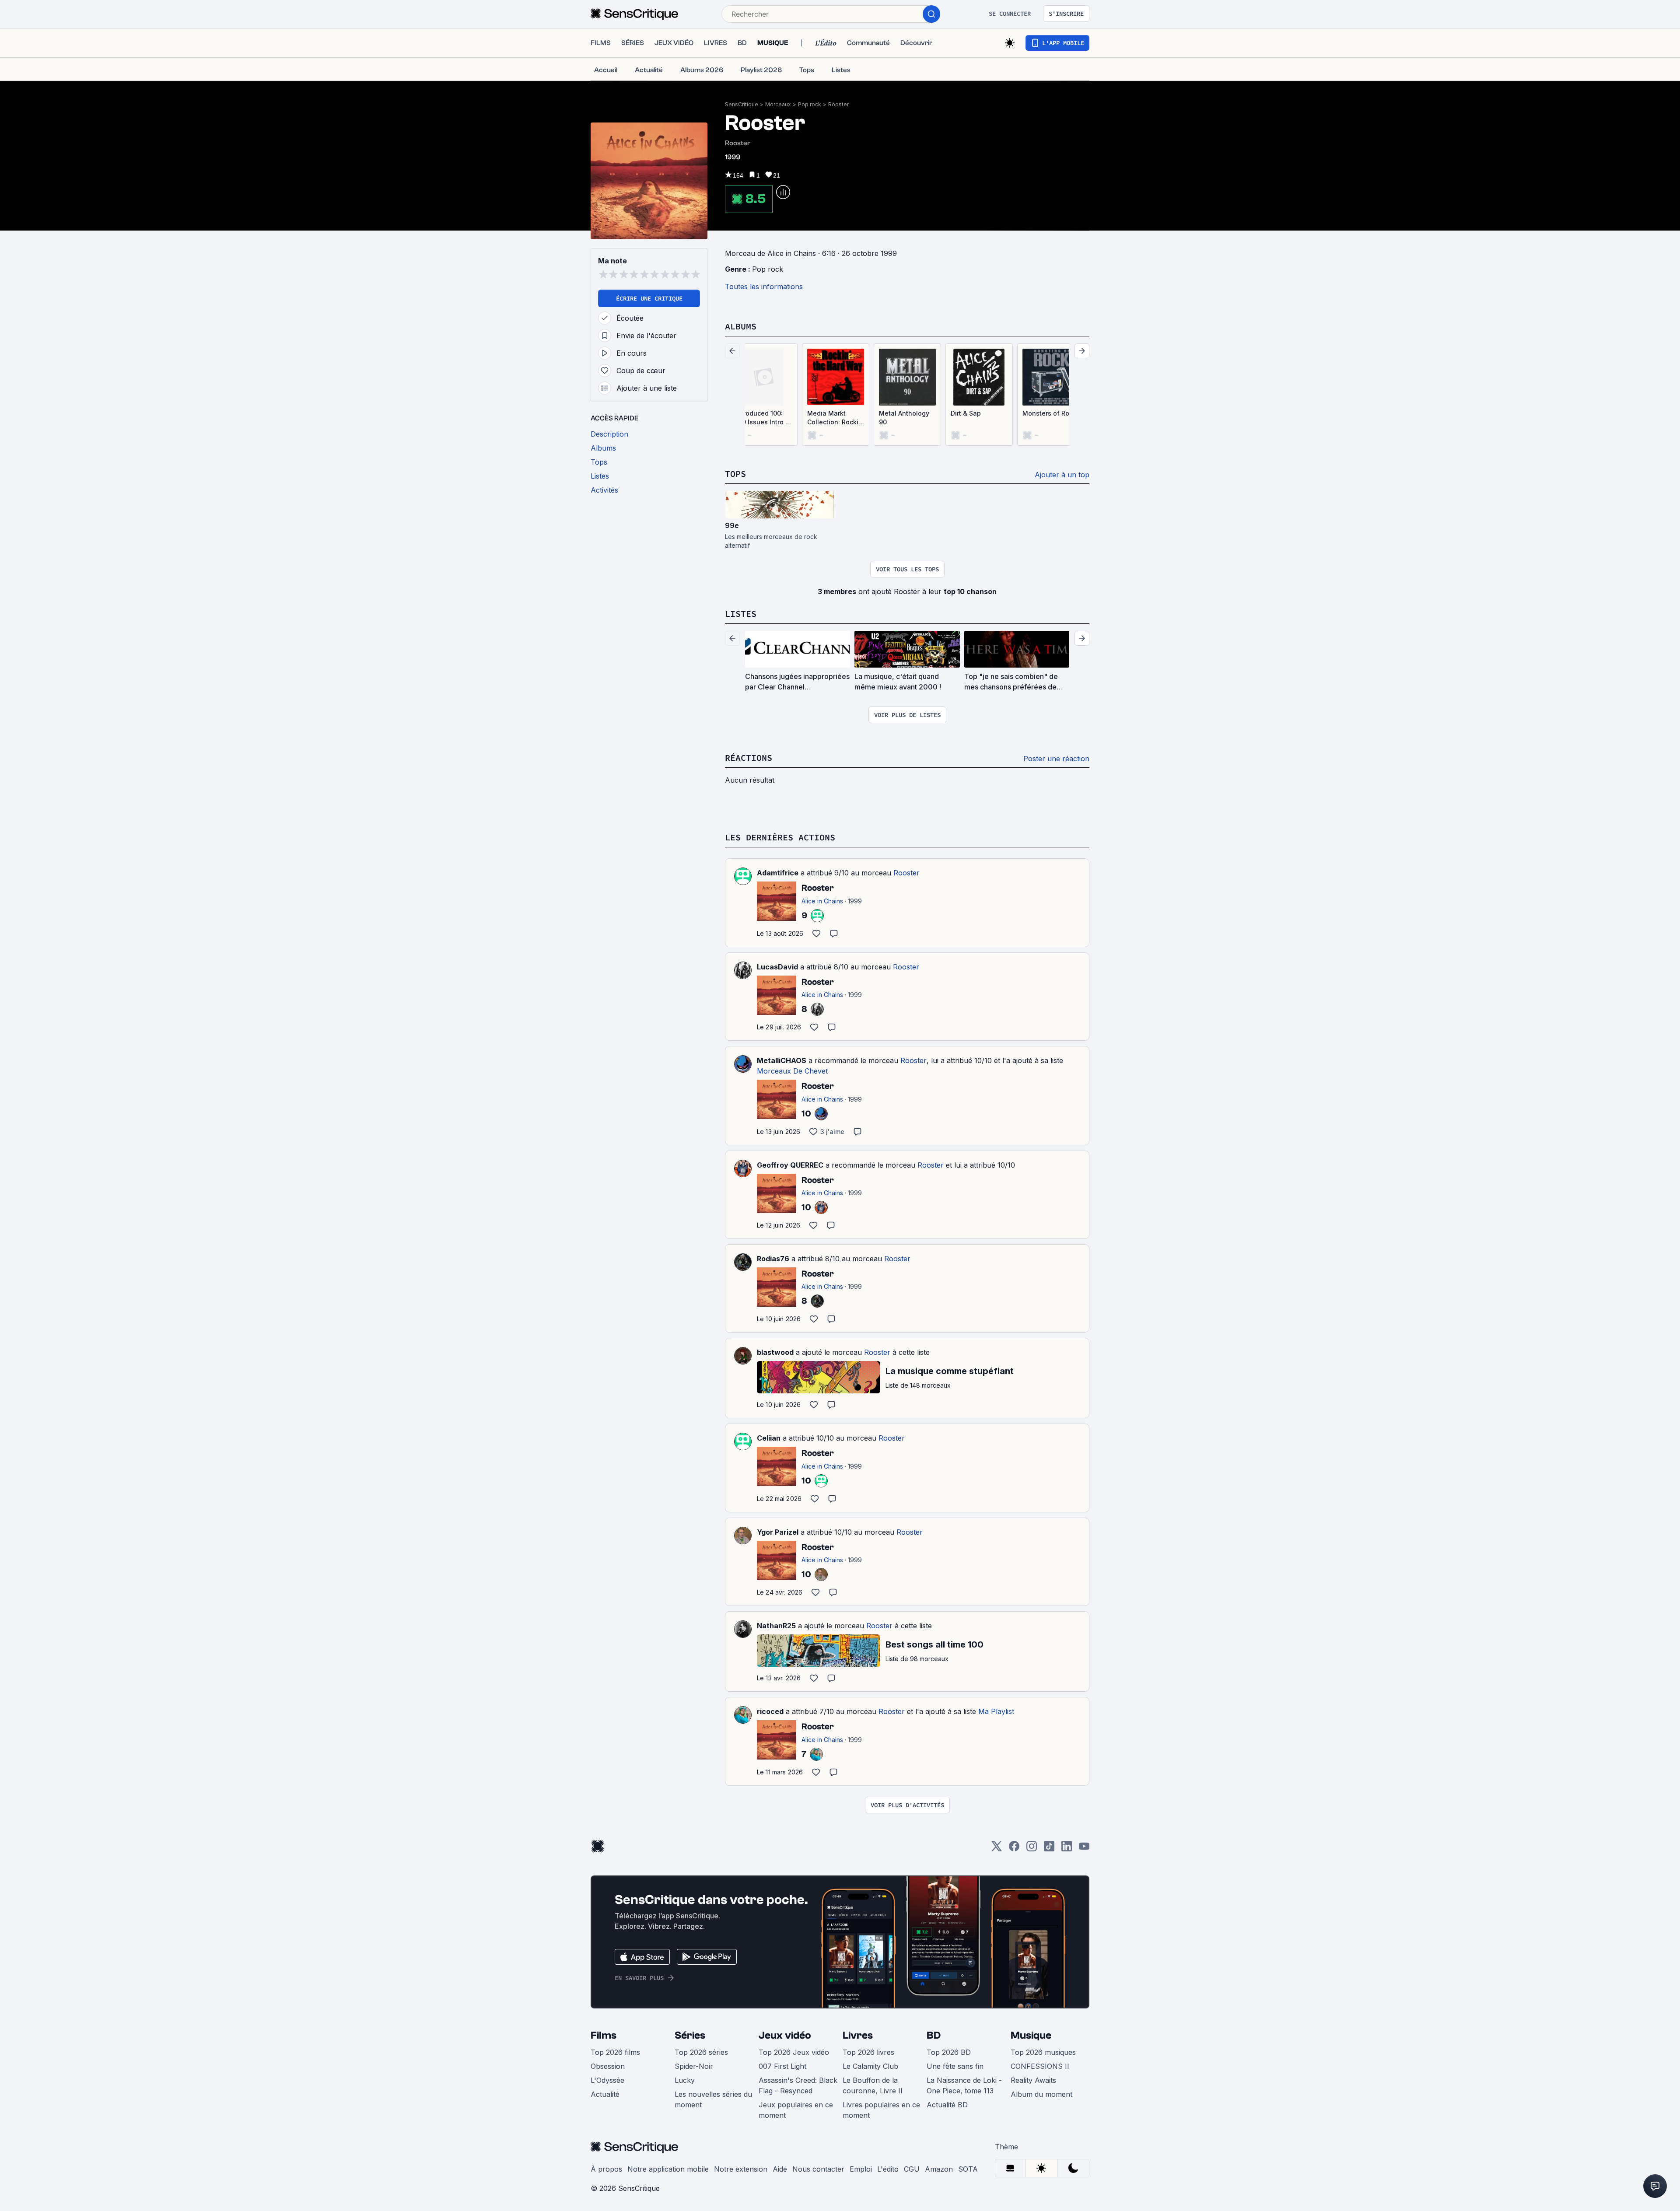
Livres (858, 2035)
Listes (741, 614)
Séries (690, 2035)
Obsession (608, 2066)
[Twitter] (997, 1849)
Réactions (749, 757)
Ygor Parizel (778, 1532)
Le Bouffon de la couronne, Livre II (873, 2085)
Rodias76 (773, 1259)
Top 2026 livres (868, 2052)
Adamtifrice (778, 873)
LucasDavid (777, 967)
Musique (1031, 2035)
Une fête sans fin (955, 2066)
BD (934, 2035)
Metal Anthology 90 (904, 418)
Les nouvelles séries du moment (713, 2099)
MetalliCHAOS (782, 1060)
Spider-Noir (694, 2066)
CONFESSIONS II (1040, 2066)
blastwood (775, 1352)
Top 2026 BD (949, 2052)
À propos (606, 2169)
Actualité (605, 2094)
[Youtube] (1084, 1849)
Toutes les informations (764, 287)
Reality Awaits (1033, 2080)
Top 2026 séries (701, 2052)
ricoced (770, 1711)
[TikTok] (1049, 1849)
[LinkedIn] (1067, 1849)
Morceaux (778, 104)
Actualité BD (947, 2105)
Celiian (769, 1438)
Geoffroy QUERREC (790, 1165)
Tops (735, 474)
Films (604, 2035)
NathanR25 (776, 1626)
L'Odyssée (607, 2080)
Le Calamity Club (870, 2066)
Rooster (838, 104)
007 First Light (782, 2066)
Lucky (685, 2080)
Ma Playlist (996, 1711)
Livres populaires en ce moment (881, 2110)
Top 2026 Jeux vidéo (794, 2052)
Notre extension (741, 2169)
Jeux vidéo (785, 2035)
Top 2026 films (615, 2052)
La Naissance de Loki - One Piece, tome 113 (964, 2085)
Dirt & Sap (966, 413)
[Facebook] (1014, 1849)
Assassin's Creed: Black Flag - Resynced (798, 2085)
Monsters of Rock (1049, 413)
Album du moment (1041, 2094)
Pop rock (810, 104)
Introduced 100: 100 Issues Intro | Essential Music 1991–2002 (761, 418)
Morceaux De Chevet (792, 1071)
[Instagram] (1032, 1849)
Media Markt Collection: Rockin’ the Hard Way (836, 418)
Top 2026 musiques (1043, 2052)
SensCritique (742, 104)
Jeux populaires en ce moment (796, 2110)
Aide (780, 2169)
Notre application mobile (668, 2169)
